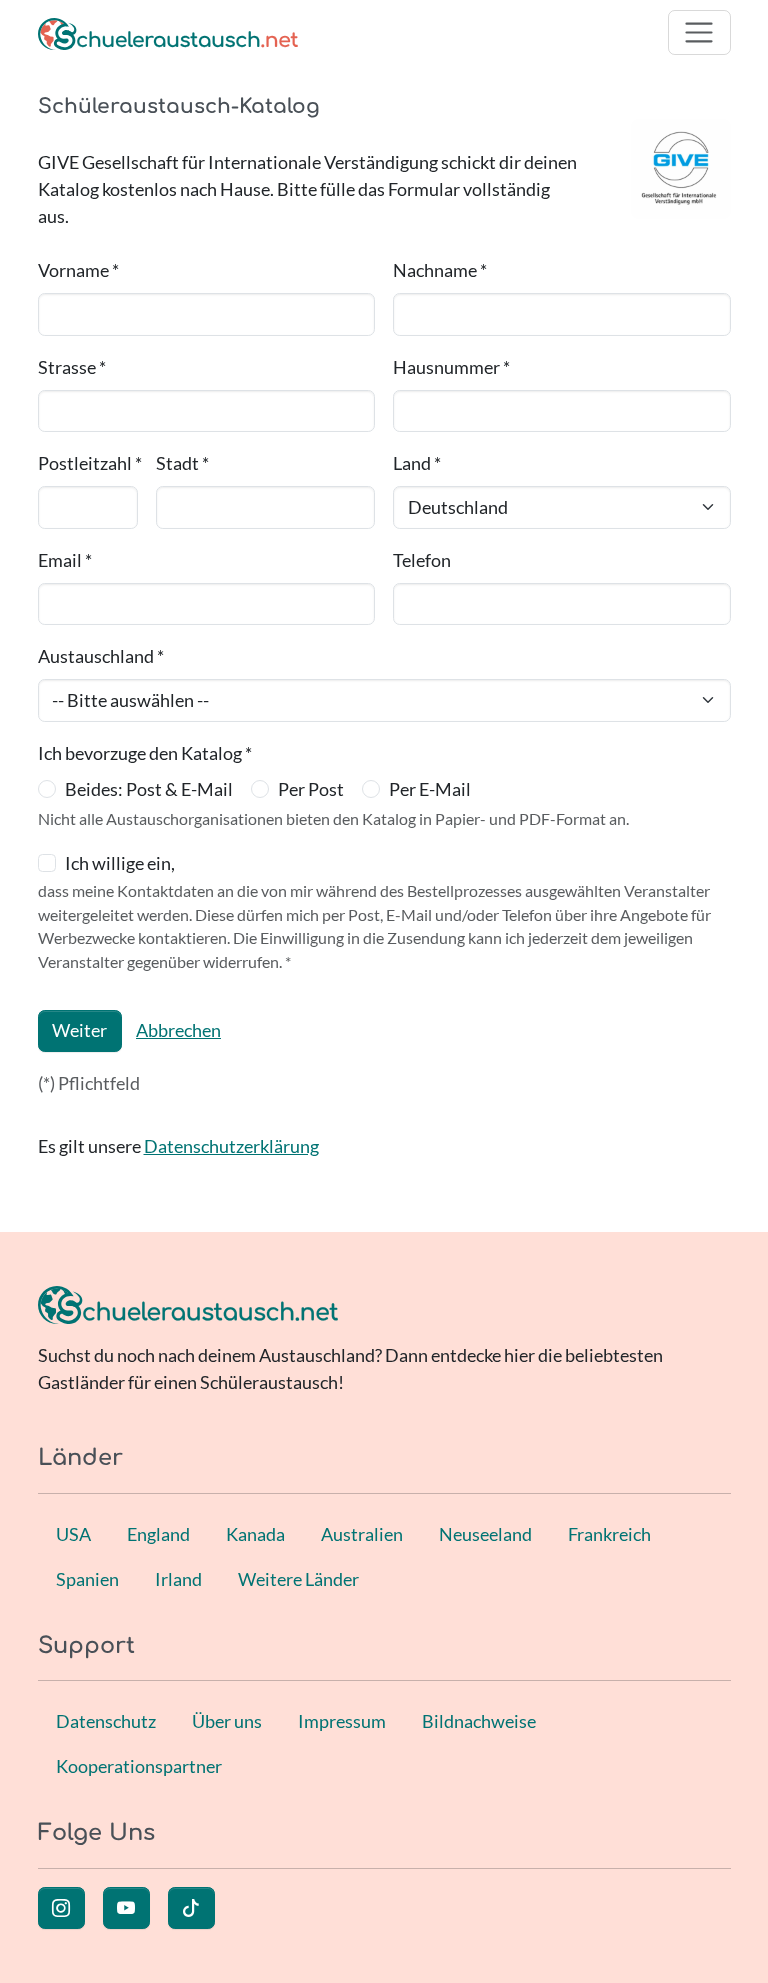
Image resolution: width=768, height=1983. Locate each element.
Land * (417, 463)
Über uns (227, 1721)
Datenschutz (106, 1721)
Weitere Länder (298, 1579)
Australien (362, 1534)
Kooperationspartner (139, 1766)
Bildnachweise (479, 1721)
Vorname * (78, 270)
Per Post (311, 789)
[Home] (168, 32)
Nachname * (440, 270)
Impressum (342, 1721)
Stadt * (182, 463)
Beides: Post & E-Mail (149, 789)
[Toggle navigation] (699, 32)
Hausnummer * (451, 367)
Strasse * (72, 367)
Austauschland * (101, 656)
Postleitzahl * (90, 463)
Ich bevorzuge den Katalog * (145, 753)
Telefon (422, 560)
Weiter (79, 1030)
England (158, 1534)
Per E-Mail (430, 789)
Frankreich (609, 1534)
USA (73, 1534)
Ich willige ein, (120, 863)
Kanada (255, 1534)
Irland (178, 1579)
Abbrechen (178, 1030)
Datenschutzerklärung (231, 1146)
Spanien (87, 1579)
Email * (65, 560)
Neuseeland (485, 1534)
